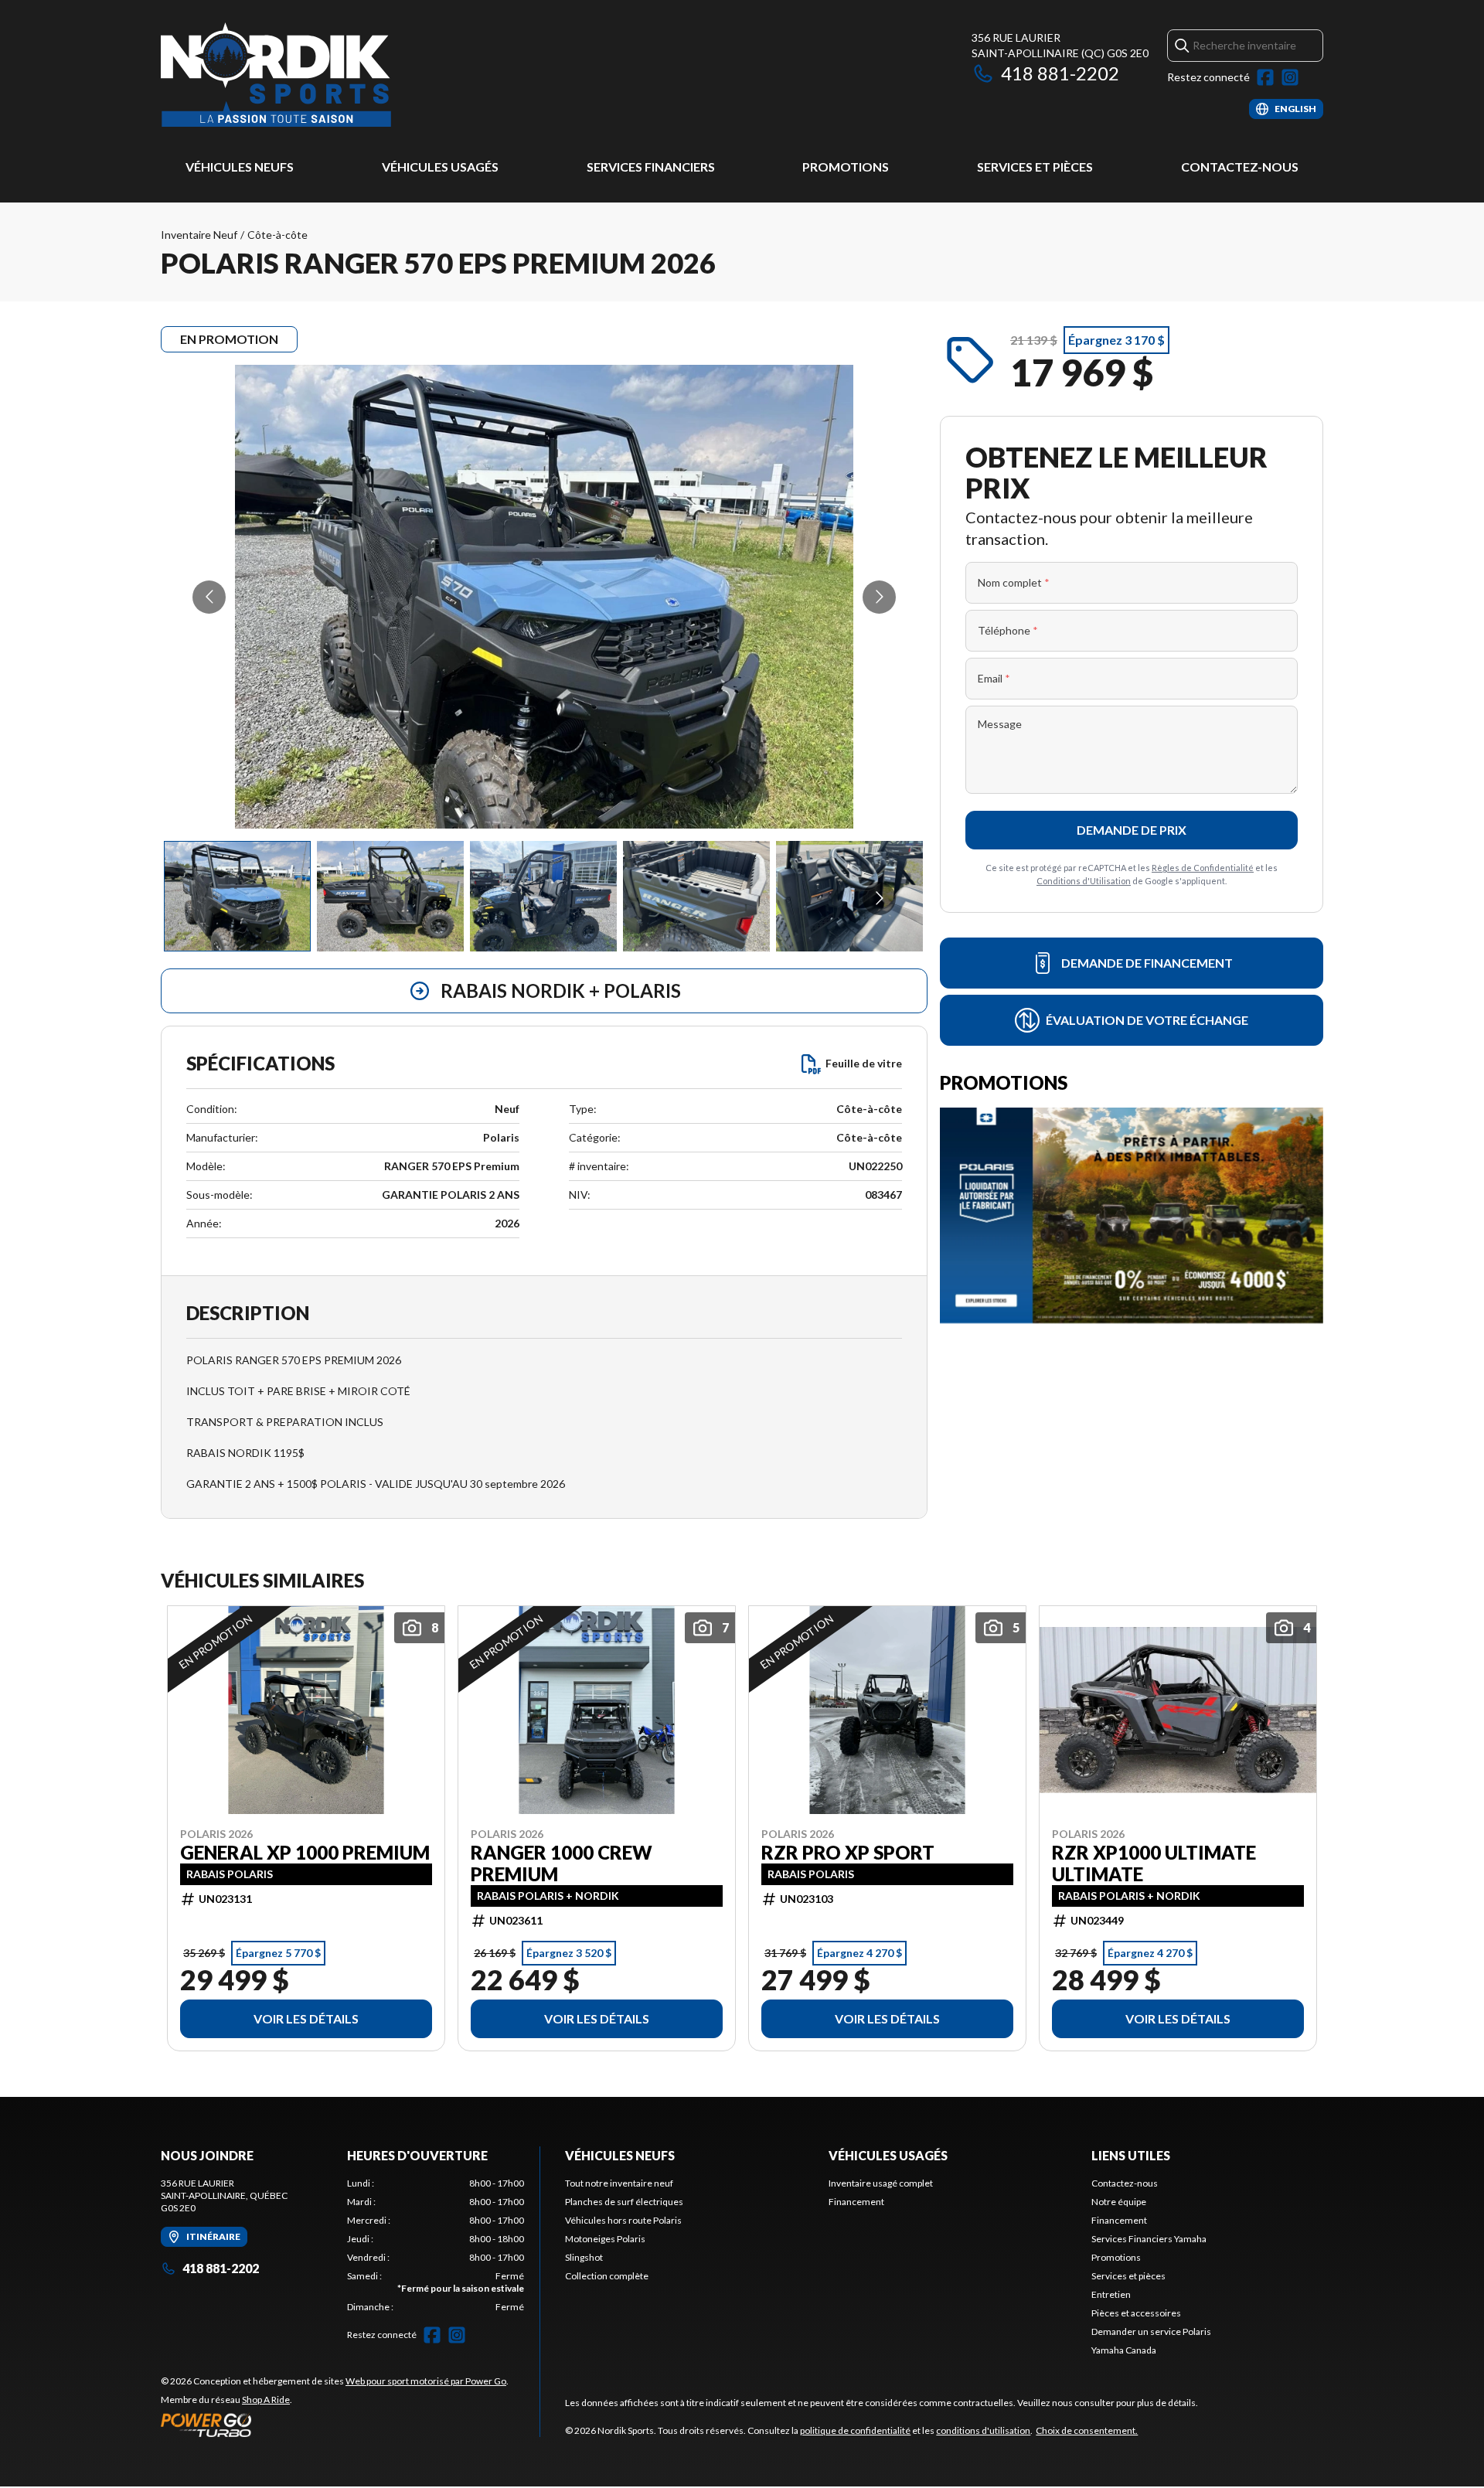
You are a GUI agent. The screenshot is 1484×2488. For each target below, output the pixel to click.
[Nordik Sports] (276, 75)
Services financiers (651, 167)
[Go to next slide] (879, 597)
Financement (856, 2202)
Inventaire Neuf (199, 235)
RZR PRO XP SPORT (848, 1852)
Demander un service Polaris (1151, 2331)
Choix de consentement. (1087, 2430)
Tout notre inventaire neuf (619, 2183)
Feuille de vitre (864, 1063)
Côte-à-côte (277, 235)
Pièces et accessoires (1136, 2313)
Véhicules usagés (440, 167)
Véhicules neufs (240, 167)
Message (1000, 724)
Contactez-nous (1240, 167)
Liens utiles (1131, 2155)
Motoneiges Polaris (605, 2239)
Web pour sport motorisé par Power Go (426, 2381)
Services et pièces (1035, 167)
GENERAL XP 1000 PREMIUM (305, 1852)
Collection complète (607, 2276)
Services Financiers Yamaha (1149, 2239)
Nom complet (1014, 582)
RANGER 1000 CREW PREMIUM (562, 1863)
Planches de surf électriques (624, 2202)
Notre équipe (1119, 2202)
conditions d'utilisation (983, 2430)
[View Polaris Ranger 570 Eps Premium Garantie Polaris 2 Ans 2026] (237, 896)
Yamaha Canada (1124, 2350)
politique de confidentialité (855, 2430)
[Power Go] (335, 2425)
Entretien (1111, 2294)
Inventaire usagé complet (881, 2183)
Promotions (846, 167)
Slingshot (584, 2257)
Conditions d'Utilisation (1084, 881)
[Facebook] (1265, 77)
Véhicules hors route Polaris (623, 2220)
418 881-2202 (1060, 73)
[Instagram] (1290, 77)
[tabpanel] (436, 2245)
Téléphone (1008, 630)
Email (994, 678)
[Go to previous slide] (209, 597)
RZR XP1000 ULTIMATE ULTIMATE (1154, 1863)
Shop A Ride (266, 2400)
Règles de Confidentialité (1203, 868)
